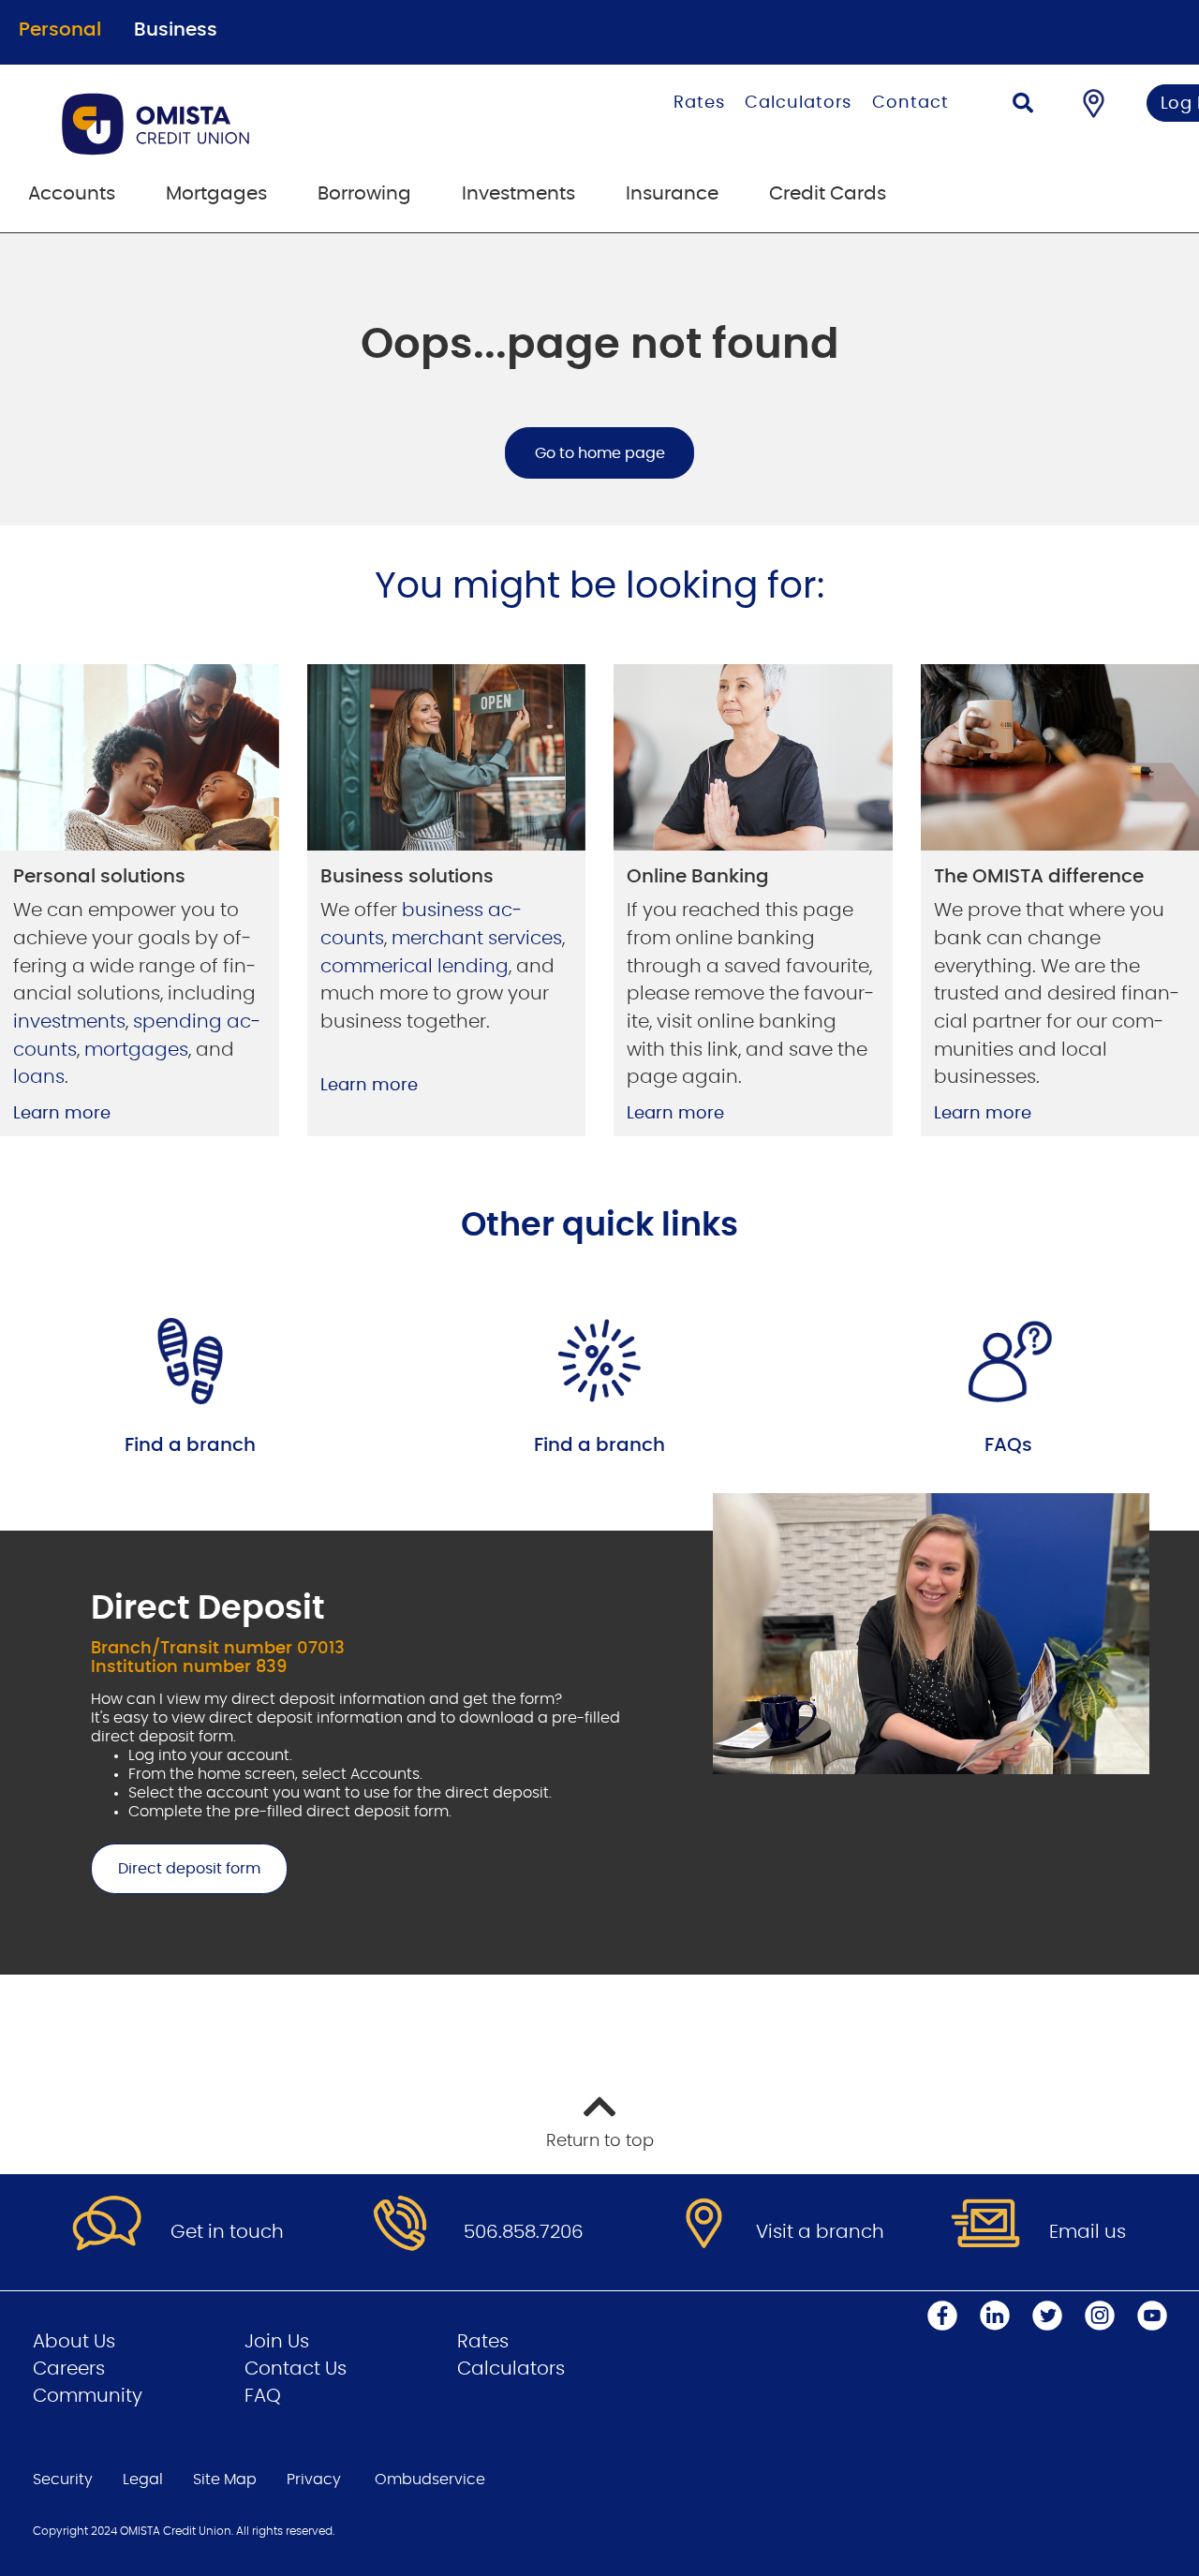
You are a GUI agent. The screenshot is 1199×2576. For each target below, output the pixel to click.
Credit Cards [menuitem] (828, 194)
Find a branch (190, 1445)
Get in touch (227, 2232)
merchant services (477, 939)
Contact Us (296, 2369)
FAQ (263, 2396)
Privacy (314, 2480)
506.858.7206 (524, 2232)
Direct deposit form (176, 1869)
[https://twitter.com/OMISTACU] (1047, 2316)
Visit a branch (820, 2232)
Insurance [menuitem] (672, 194)
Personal (60, 30)
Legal (143, 2480)
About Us (74, 2342)
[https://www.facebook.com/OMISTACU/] (942, 2316)
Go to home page (600, 453)
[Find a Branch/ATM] (1094, 103)
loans (39, 1077)
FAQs (1008, 1445)
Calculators (798, 103)
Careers (69, 2369)
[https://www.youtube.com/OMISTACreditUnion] (1152, 2316)
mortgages (136, 1050)
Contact (910, 103)
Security (63, 2480)
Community (88, 2396)
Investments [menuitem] (518, 194)
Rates (699, 103)
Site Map (225, 2480)
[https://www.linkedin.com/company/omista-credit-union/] (995, 2316)
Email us (1088, 2232)
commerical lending (414, 967)
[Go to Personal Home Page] (251, 124)
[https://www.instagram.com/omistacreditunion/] (1100, 2316)
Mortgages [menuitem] (216, 194)
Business (176, 30)
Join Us (277, 2342)
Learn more (62, 1114)
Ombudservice (430, 2480)
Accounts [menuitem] (72, 194)
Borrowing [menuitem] (364, 194)
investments (69, 1022)
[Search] (1023, 105)
